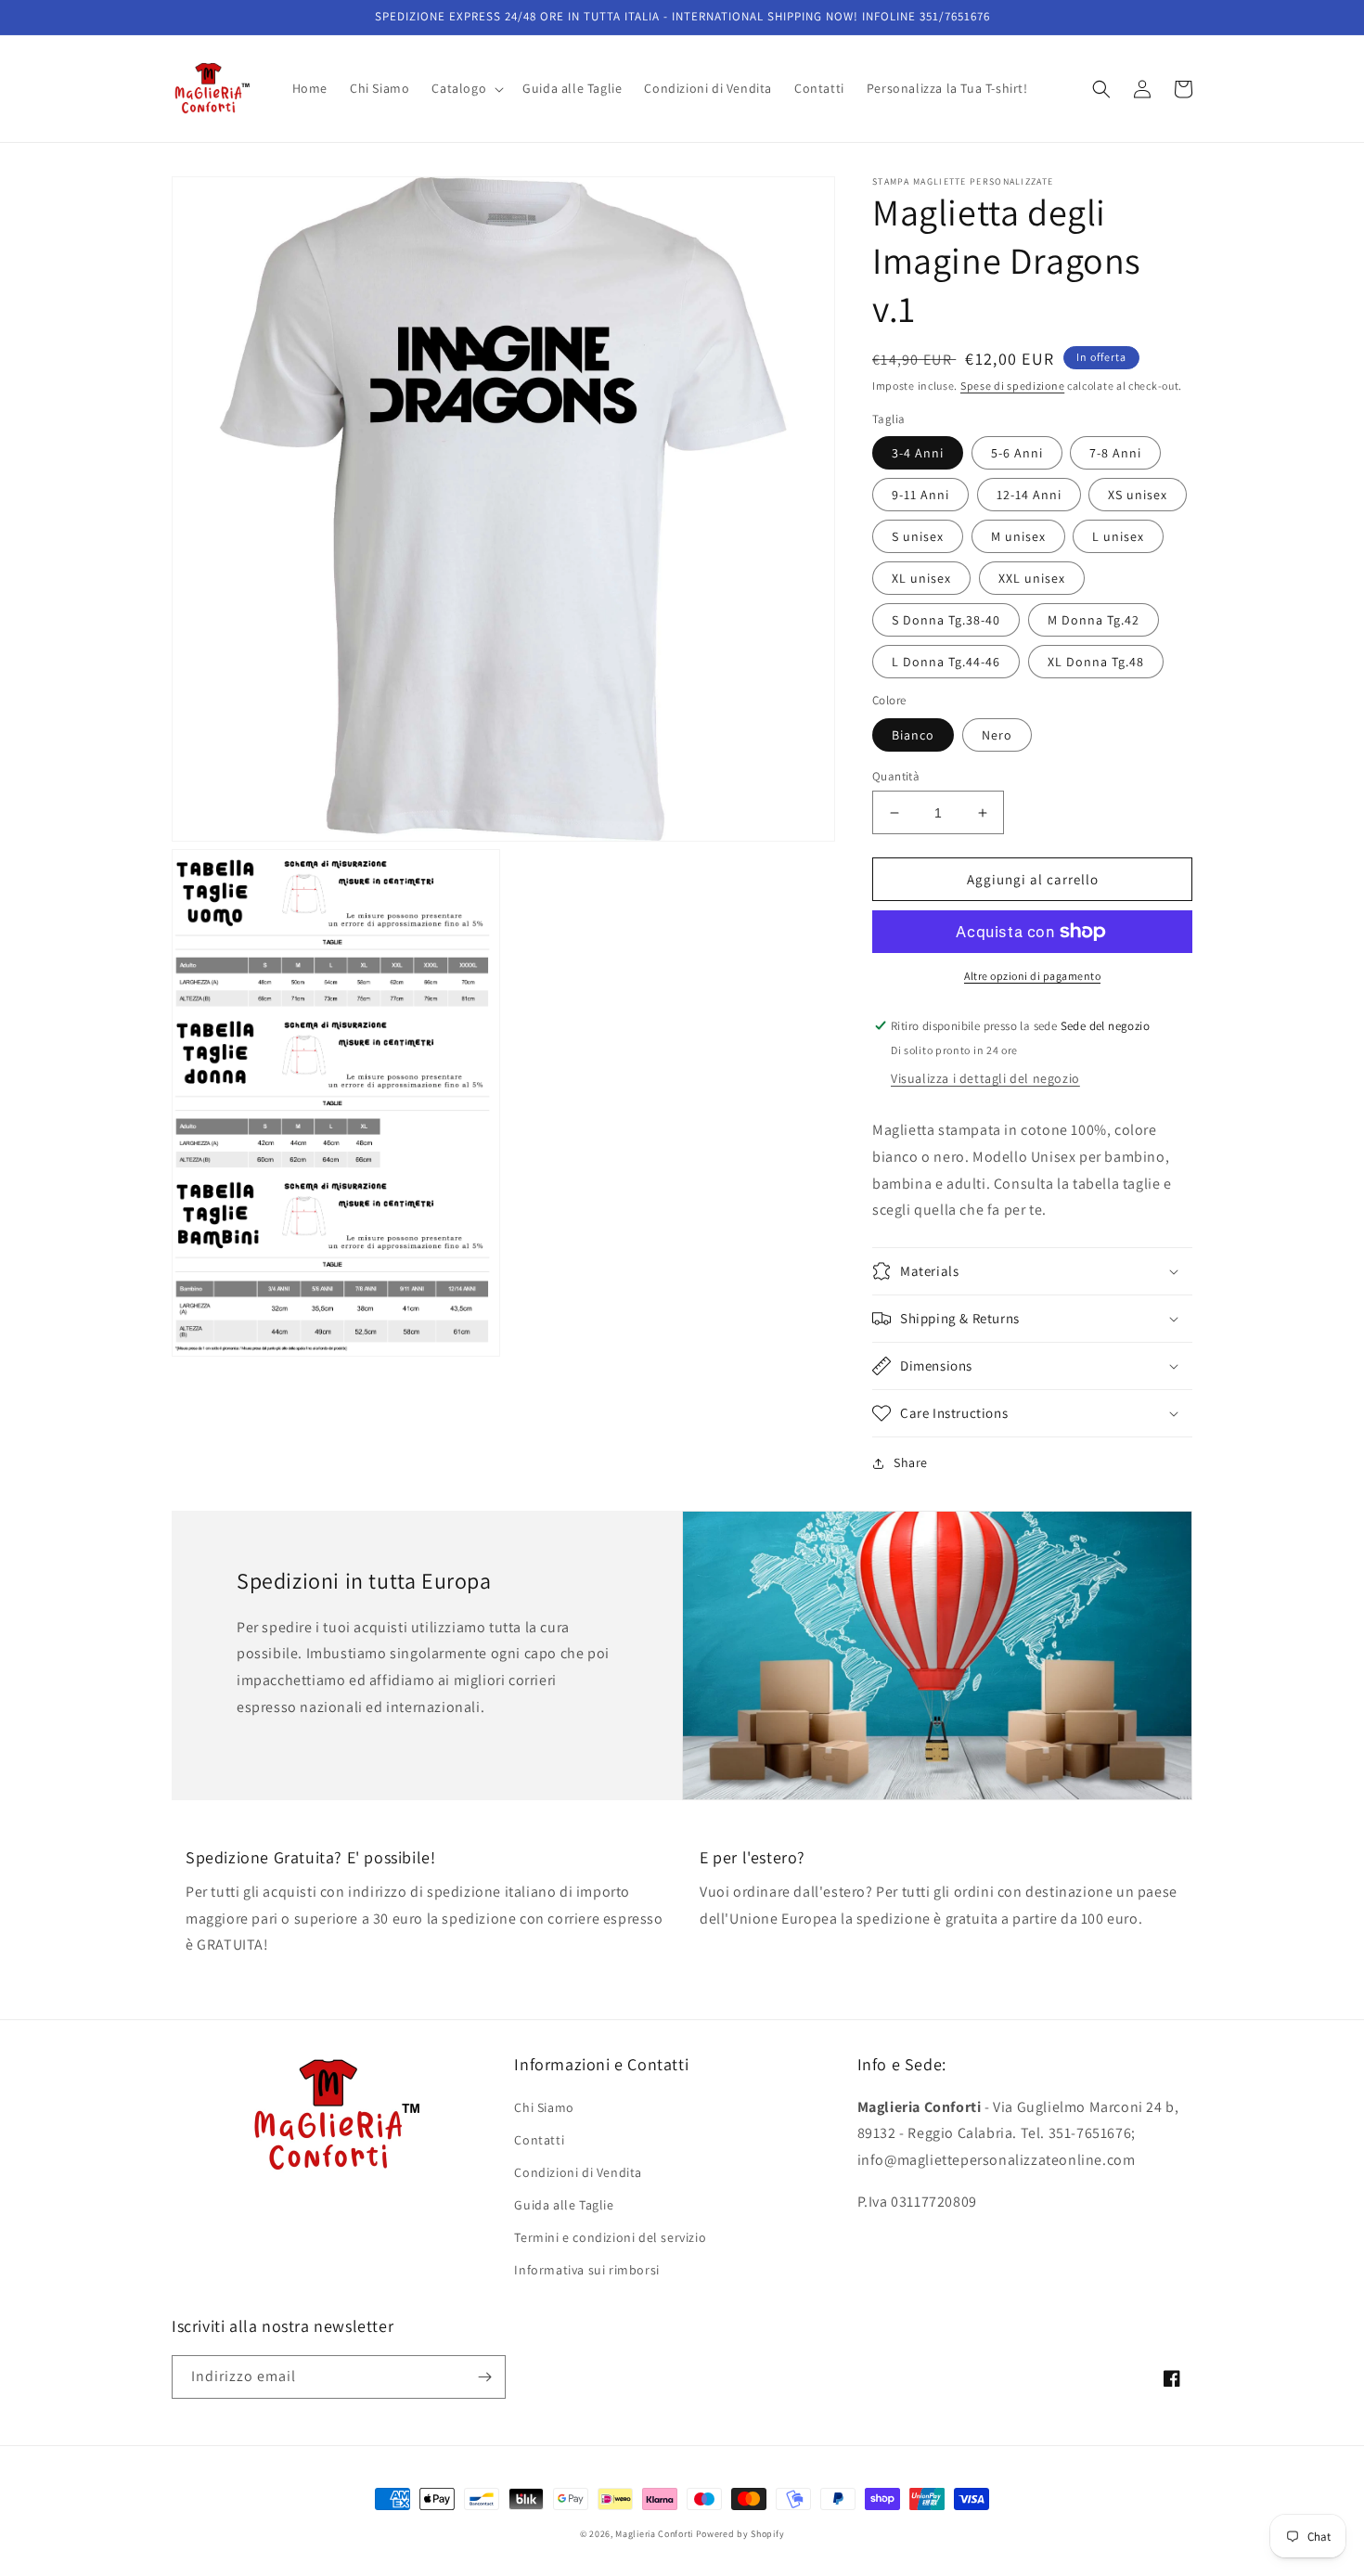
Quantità (896, 776)
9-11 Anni (920, 495)
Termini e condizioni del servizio (610, 2237)
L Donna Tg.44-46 (946, 662)
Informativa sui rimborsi (586, 2270)
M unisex (1018, 536)
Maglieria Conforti (654, 2534)
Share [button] (911, 1462)
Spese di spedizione (1012, 386)
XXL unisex (1032, 578)
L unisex (1118, 536)
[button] (466, 88)
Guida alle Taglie (564, 2205)
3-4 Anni (918, 453)
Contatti (539, 2140)
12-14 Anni (1029, 495)
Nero (997, 735)
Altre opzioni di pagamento (1032, 976)
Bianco (913, 735)
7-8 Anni (1115, 453)
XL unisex (921, 578)
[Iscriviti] (484, 2377)
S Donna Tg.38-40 (946, 620)
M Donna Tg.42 (1094, 620)
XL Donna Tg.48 (1096, 662)
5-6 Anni (1017, 453)
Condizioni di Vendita (578, 2172)
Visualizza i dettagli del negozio (985, 1078)
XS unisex (1138, 495)
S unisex (918, 536)
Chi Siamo (544, 2107)
